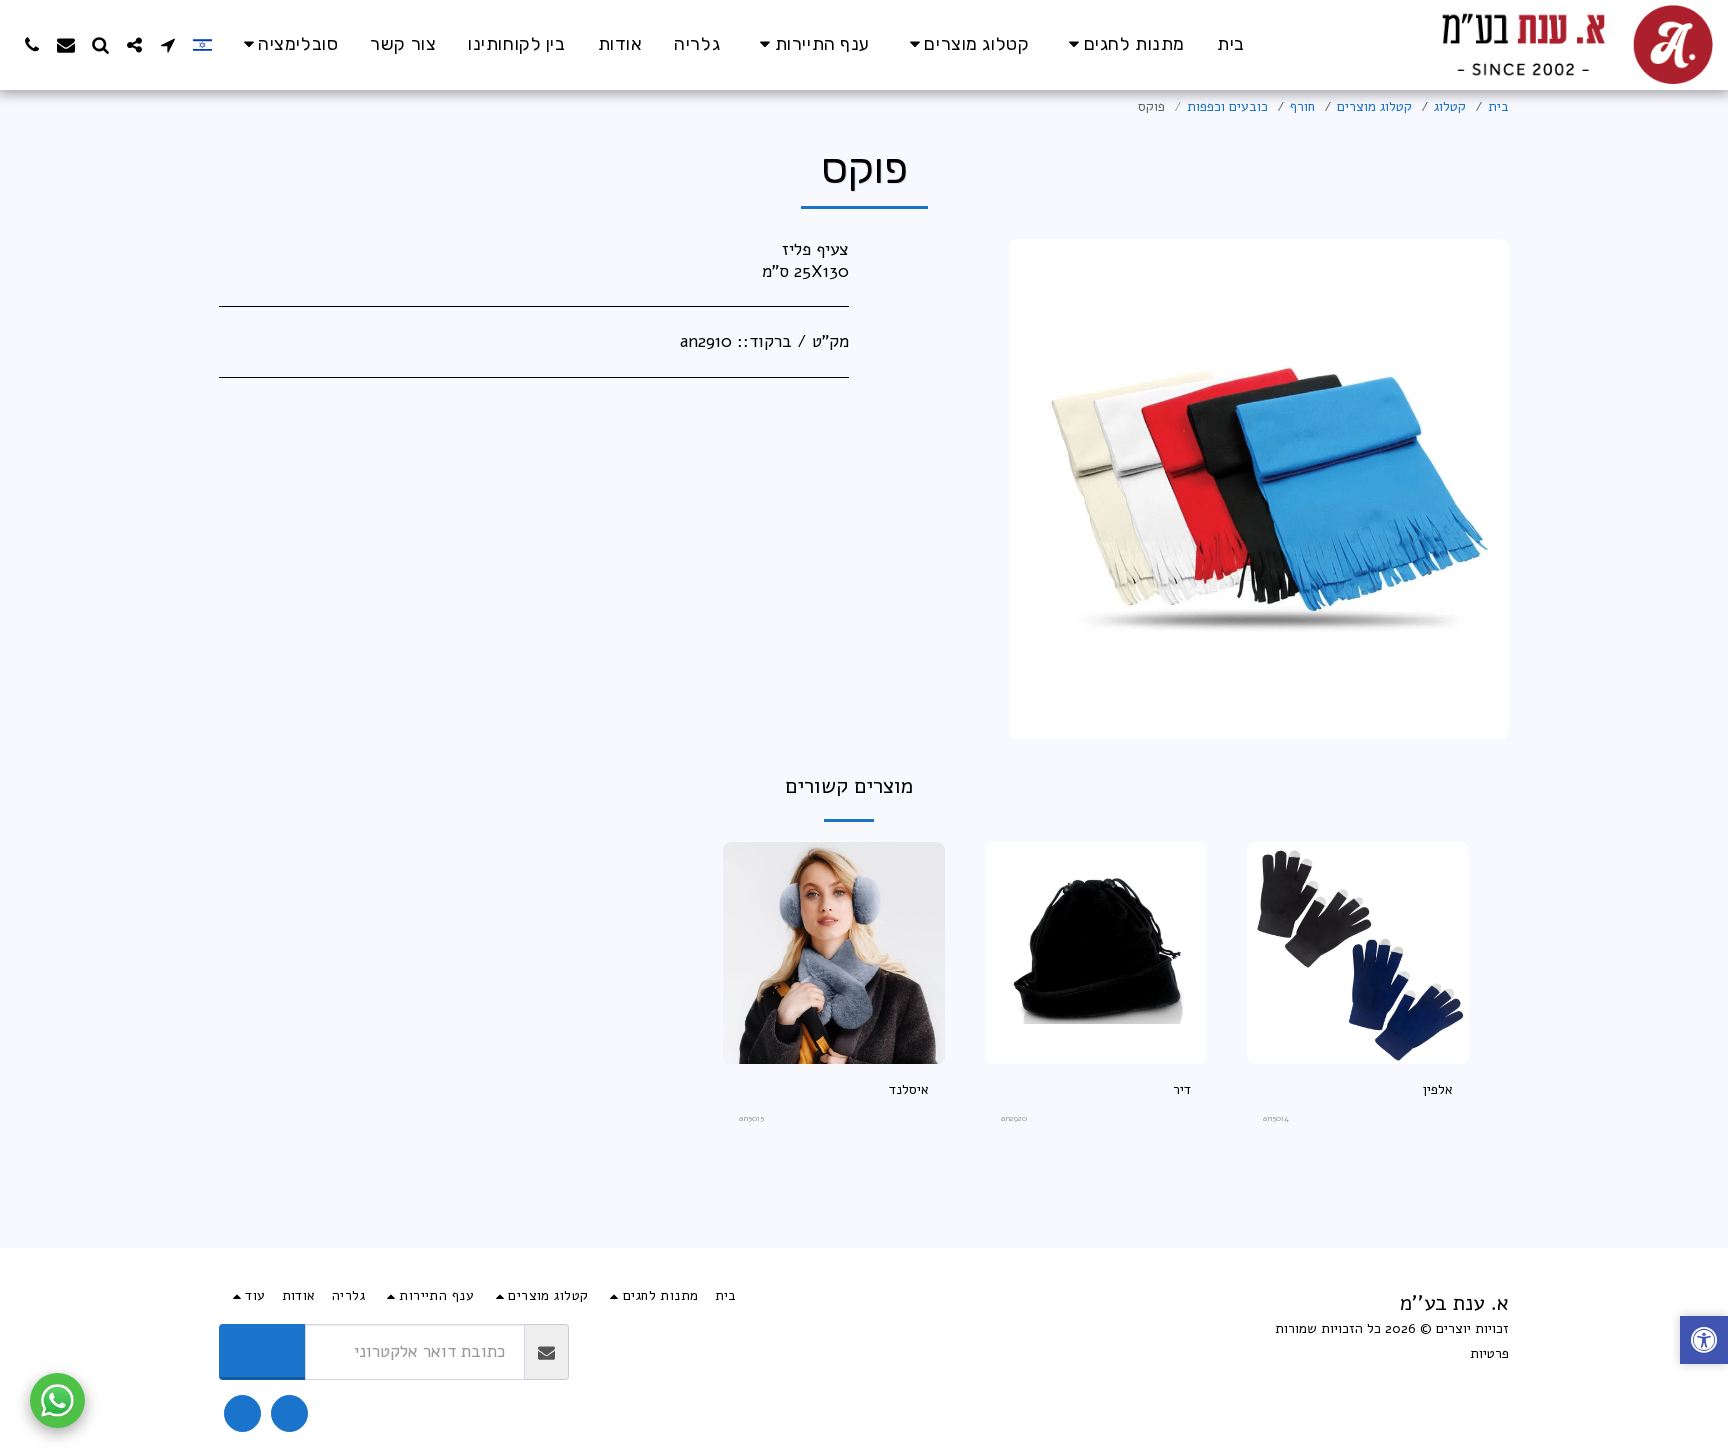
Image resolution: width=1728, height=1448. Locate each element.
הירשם (262, 1350)
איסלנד (909, 1089)
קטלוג (1450, 106)
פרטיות (1489, 1353)
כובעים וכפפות (1227, 106)
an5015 (751, 1118)
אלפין (1438, 1089)
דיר (1182, 1089)
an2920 (1014, 1118)
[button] (287, 44)
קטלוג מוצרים (1374, 106)
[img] (1358, 953)
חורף (1302, 106)
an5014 (1276, 1118)
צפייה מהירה (1358, 1056)
